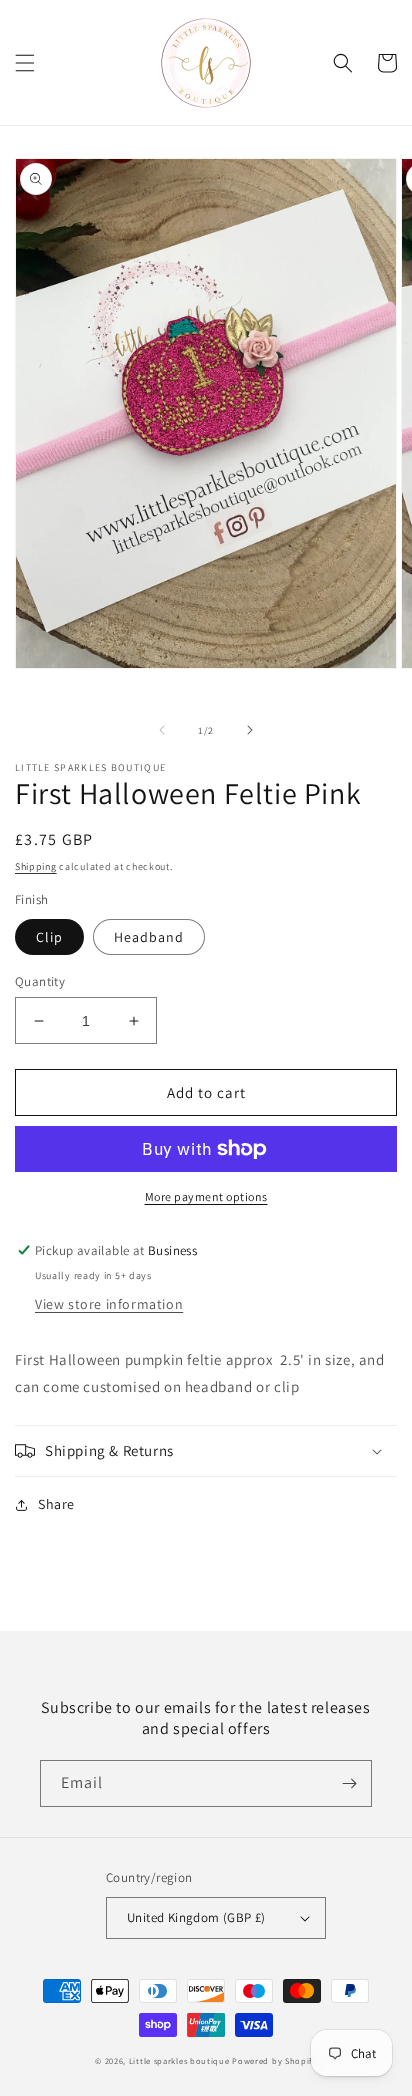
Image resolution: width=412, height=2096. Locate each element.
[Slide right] (250, 730)
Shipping (36, 866)
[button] (25, 63)
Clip (49, 937)
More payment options (206, 1196)
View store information (109, 1304)
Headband (149, 937)
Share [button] (56, 1504)
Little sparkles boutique (179, 2060)
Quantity (40, 981)
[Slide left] (162, 730)
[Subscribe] (349, 1783)
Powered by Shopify (274, 2060)
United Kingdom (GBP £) (196, 1917)
